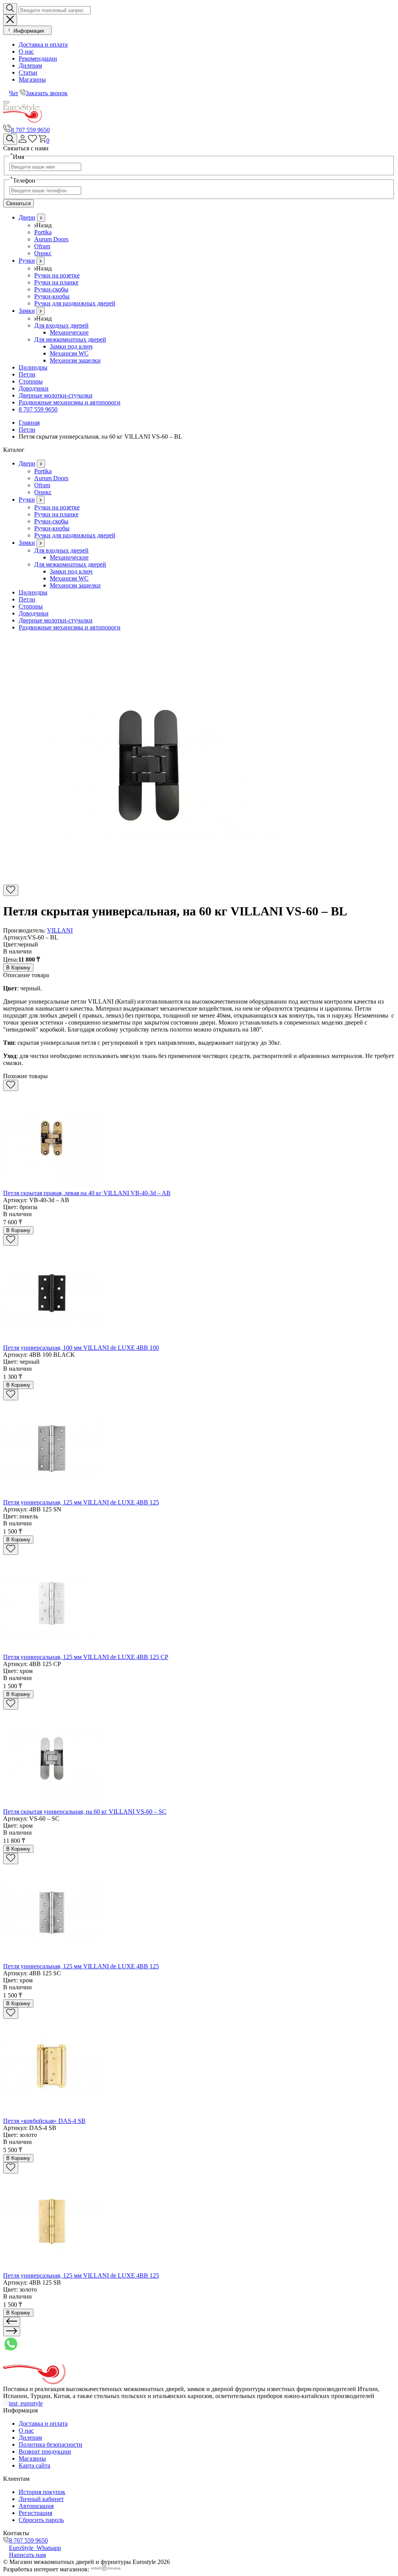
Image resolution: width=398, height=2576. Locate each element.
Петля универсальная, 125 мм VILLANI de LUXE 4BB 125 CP (86, 1657)
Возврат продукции (45, 2451)
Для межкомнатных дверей (70, 339)
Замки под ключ (71, 346)
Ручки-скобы (51, 289)
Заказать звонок (47, 93)
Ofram (42, 246)
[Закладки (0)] (32, 140)
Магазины (32, 79)
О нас (26, 51)
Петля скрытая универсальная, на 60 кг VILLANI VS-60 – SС (85, 1812)
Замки (27, 311)
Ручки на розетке (57, 275)
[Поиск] (10, 139)
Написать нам (27, 2555)
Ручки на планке (56, 282)
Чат (14, 93)
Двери (27, 217)
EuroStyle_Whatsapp (35, 2548)
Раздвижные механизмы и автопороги (70, 402)
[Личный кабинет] (23, 140)
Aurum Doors (51, 239)
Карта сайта (34, 2465)
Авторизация (36, 2506)
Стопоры (31, 381)
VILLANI (60, 930)
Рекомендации (38, 58)
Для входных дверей (61, 325)
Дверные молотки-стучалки (56, 395)
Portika (43, 232)
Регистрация (35, 2513)
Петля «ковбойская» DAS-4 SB (44, 2121)
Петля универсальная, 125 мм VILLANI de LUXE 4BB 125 (81, 1502)
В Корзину (18, 968)
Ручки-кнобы (52, 296)
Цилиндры (33, 367)
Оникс (43, 253)
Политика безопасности (51, 2444)
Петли (27, 374)
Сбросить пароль (41, 2520)
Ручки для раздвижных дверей (75, 303)
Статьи (28, 72)
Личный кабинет (41, 2499)
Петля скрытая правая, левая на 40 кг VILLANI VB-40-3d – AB (87, 1193)
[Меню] (6, 102)
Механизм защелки (75, 360)
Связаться (18, 203)
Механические (69, 332)
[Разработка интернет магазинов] (106, 2569)
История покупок (42, 2492)
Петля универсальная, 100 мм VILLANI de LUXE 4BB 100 (81, 1348)
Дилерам (30, 65)
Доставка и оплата (43, 44)
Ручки (27, 261)
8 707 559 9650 (30, 130)
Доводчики (34, 388)
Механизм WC (69, 353)
